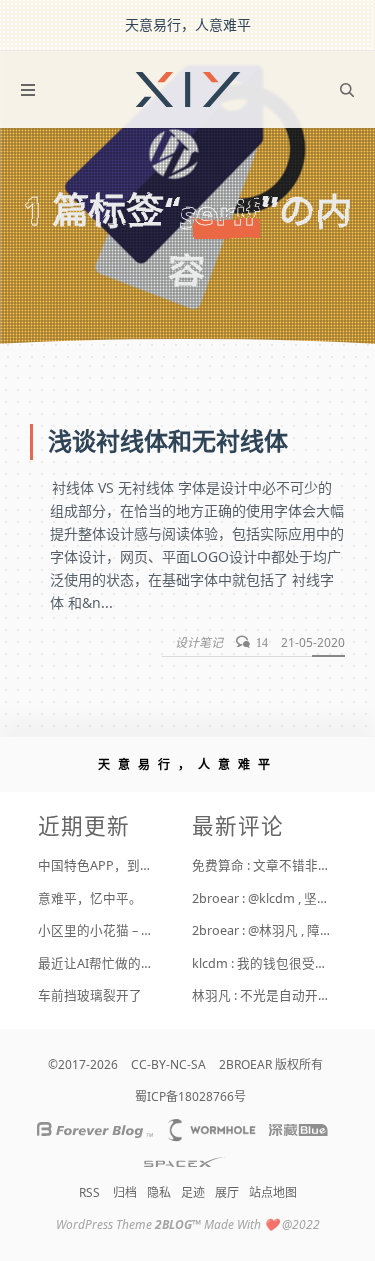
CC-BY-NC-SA (168, 1064)
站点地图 (273, 1192)
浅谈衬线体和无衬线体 (168, 442)
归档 (125, 1192)
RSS (89, 1192)
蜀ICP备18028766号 (190, 1096)
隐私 (159, 1192)
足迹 (193, 1192)
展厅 (227, 1192)
